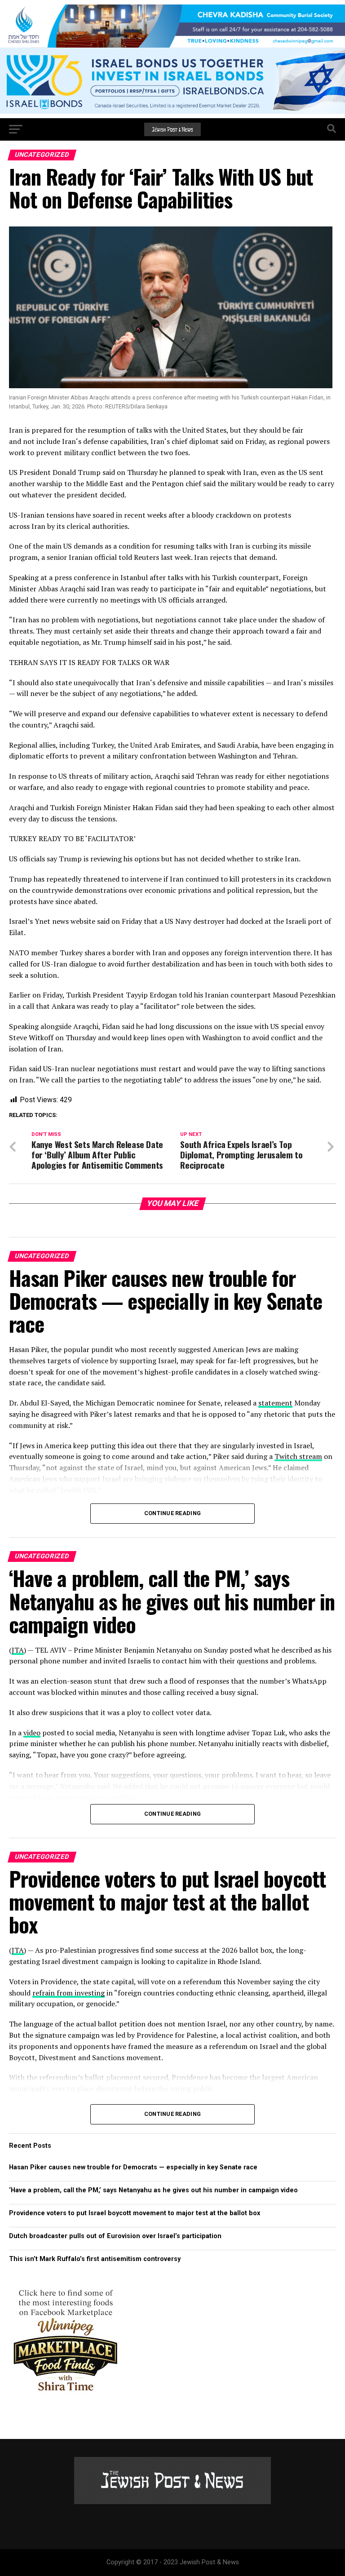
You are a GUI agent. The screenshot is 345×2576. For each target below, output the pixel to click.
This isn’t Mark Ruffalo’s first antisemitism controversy (95, 2259)
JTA (18, 1650)
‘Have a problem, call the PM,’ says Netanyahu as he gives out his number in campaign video (153, 2190)
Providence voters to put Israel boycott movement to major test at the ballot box (135, 2213)
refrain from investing (69, 1993)
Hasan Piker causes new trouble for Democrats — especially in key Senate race (133, 2167)
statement (275, 1403)
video (32, 1733)
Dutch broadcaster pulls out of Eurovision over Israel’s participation (115, 2236)
